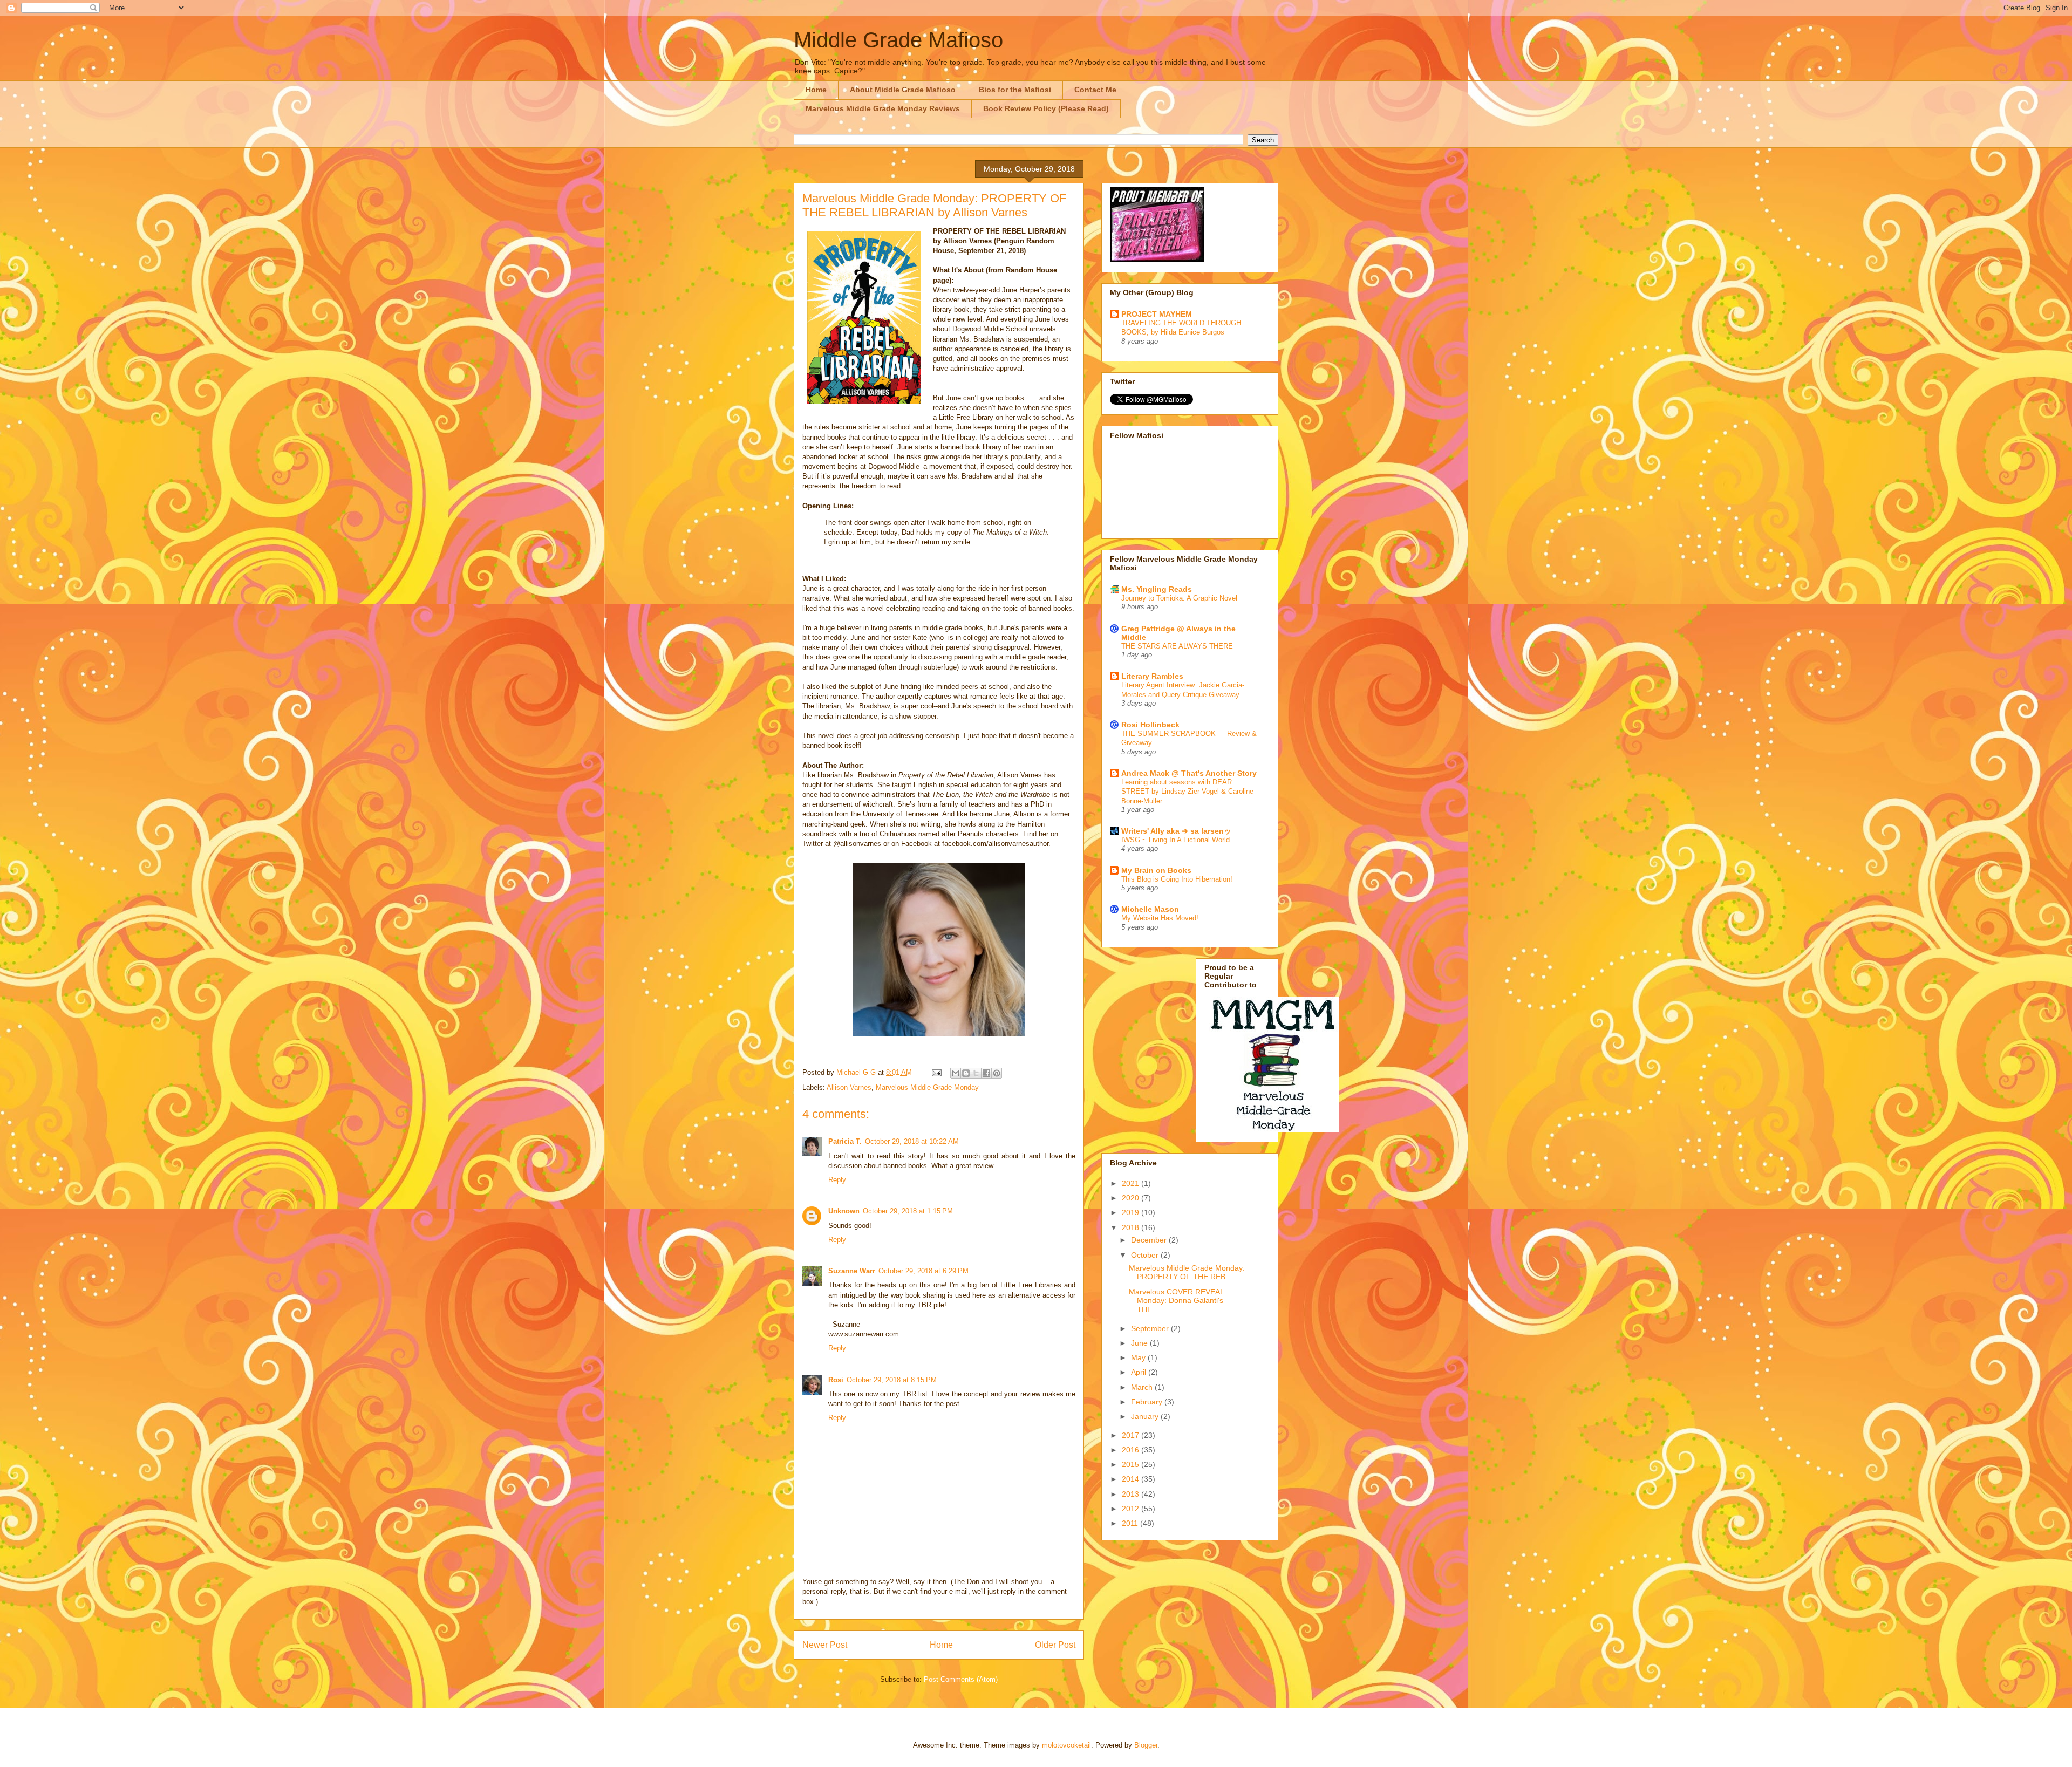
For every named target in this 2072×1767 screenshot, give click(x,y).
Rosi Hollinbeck (1150, 725)
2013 (1132, 1494)
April (1140, 1372)
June (1140, 1343)
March (1143, 1387)
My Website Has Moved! (1160, 918)
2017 (1132, 1435)
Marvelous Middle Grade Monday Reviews (883, 108)
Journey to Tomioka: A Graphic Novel (1179, 598)
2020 (1132, 1198)
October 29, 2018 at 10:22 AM (912, 1141)
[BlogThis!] (966, 1073)
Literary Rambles (1152, 676)
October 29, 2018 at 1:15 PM (908, 1211)
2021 (1132, 1183)
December (1150, 1240)
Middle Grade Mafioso (898, 40)
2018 (1132, 1227)
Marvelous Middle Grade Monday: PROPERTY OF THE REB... (1187, 1273)
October (1146, 1255)
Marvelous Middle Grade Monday (927, 1087)
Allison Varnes (849, 1087)
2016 (1132, 1450)
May (1139, 1357)
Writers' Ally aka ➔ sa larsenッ (1176, 831)
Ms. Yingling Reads (1157, 589)
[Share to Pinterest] (997, 1073)
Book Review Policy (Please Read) (1046, 108)
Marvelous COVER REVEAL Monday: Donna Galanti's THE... (1176, 1301)
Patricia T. (845, 1141)
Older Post (1055, 1645)
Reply (837, 1180)
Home (816, 90)
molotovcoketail (1066, 1745)
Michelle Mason (1150, 909)
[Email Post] (936, 1072)
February (1148, 1402)
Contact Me (1095, 90)
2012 (1132, 1509)
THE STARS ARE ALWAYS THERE (1177, 646)
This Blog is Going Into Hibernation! (1177, 879)
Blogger (1146, 1745)
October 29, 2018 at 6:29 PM (923, 1271)
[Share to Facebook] (986, 1073)
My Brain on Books (1156, 870)
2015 (1132, 1464)
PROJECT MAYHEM (1157, 314)
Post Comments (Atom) (961, 1679)
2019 (1132, 1212)
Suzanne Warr (852, 1271)
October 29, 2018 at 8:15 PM (892, 1380)
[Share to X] (976, 1073)
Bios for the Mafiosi (1015, 90)
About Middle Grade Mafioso (903, 90)
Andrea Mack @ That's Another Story (1189, 773)
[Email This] (956, 1073)
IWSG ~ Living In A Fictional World (1175, 840)
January (1146, 1416)
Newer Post (825, 1645)
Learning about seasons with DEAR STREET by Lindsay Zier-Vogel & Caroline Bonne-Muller (1187, 792)
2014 (1132, 1479)
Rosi (836, 1380)
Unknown (844, 1211)
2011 (1131, 1523)
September (1151, 1328)
